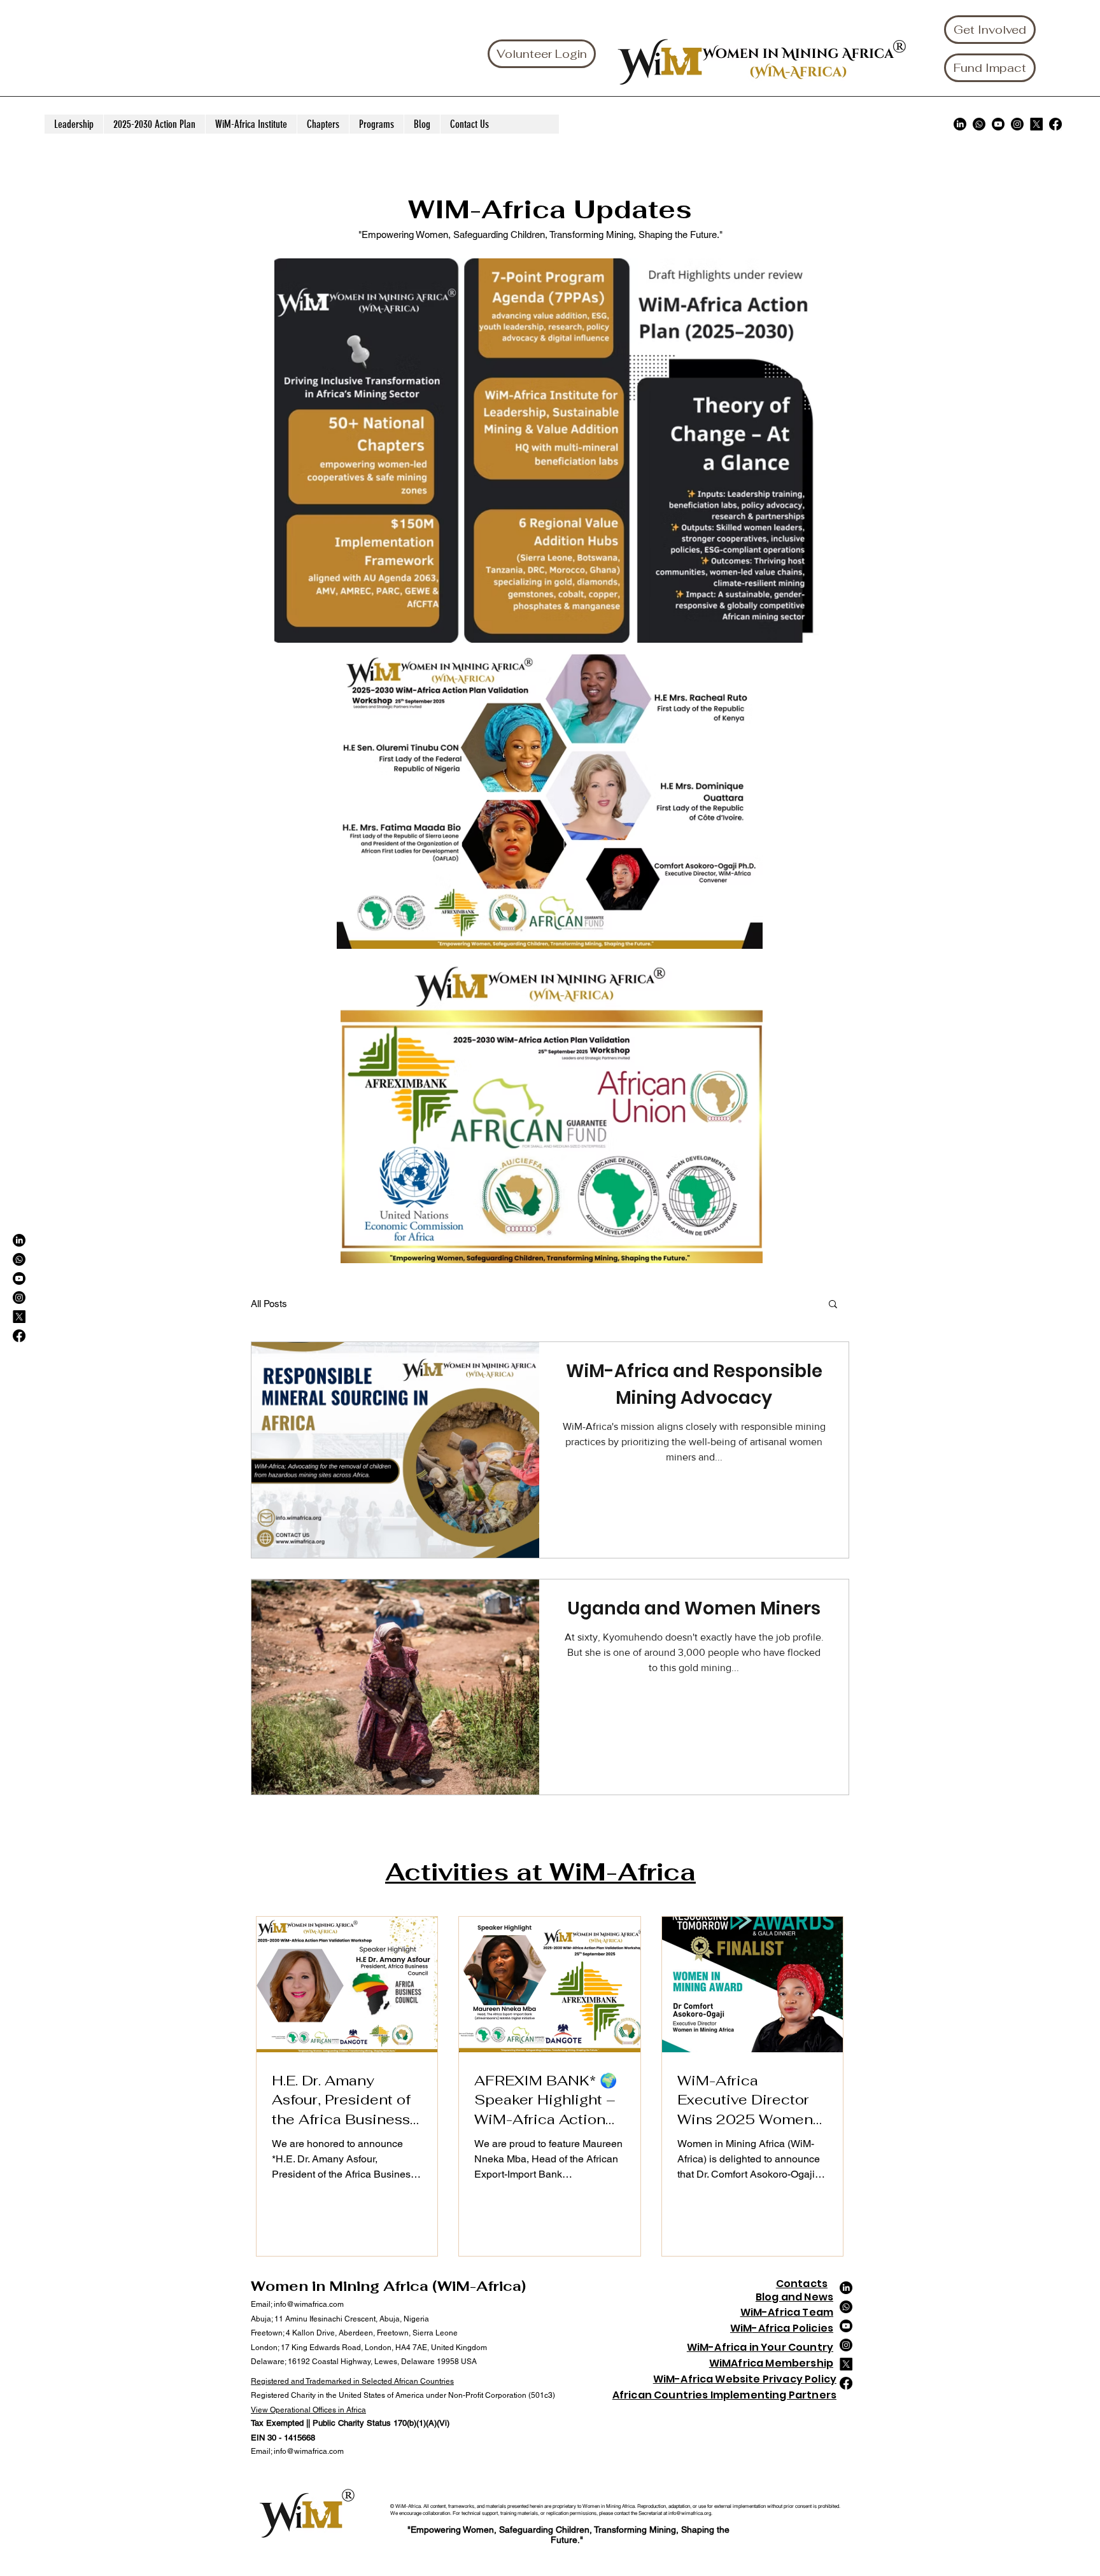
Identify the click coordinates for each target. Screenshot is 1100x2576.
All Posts (269, 1304)
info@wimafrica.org (690, 2513)
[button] (833, 1305)
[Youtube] (998, 124)
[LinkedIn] (960, 124)
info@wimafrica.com (309, 2304)
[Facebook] (1055, 124)
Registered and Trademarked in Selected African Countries (352, 2381)
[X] (1036, 124)
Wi (737, 2328)
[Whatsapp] (979, 124)
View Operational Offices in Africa (308, 2410)
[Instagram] (1017, 124)
